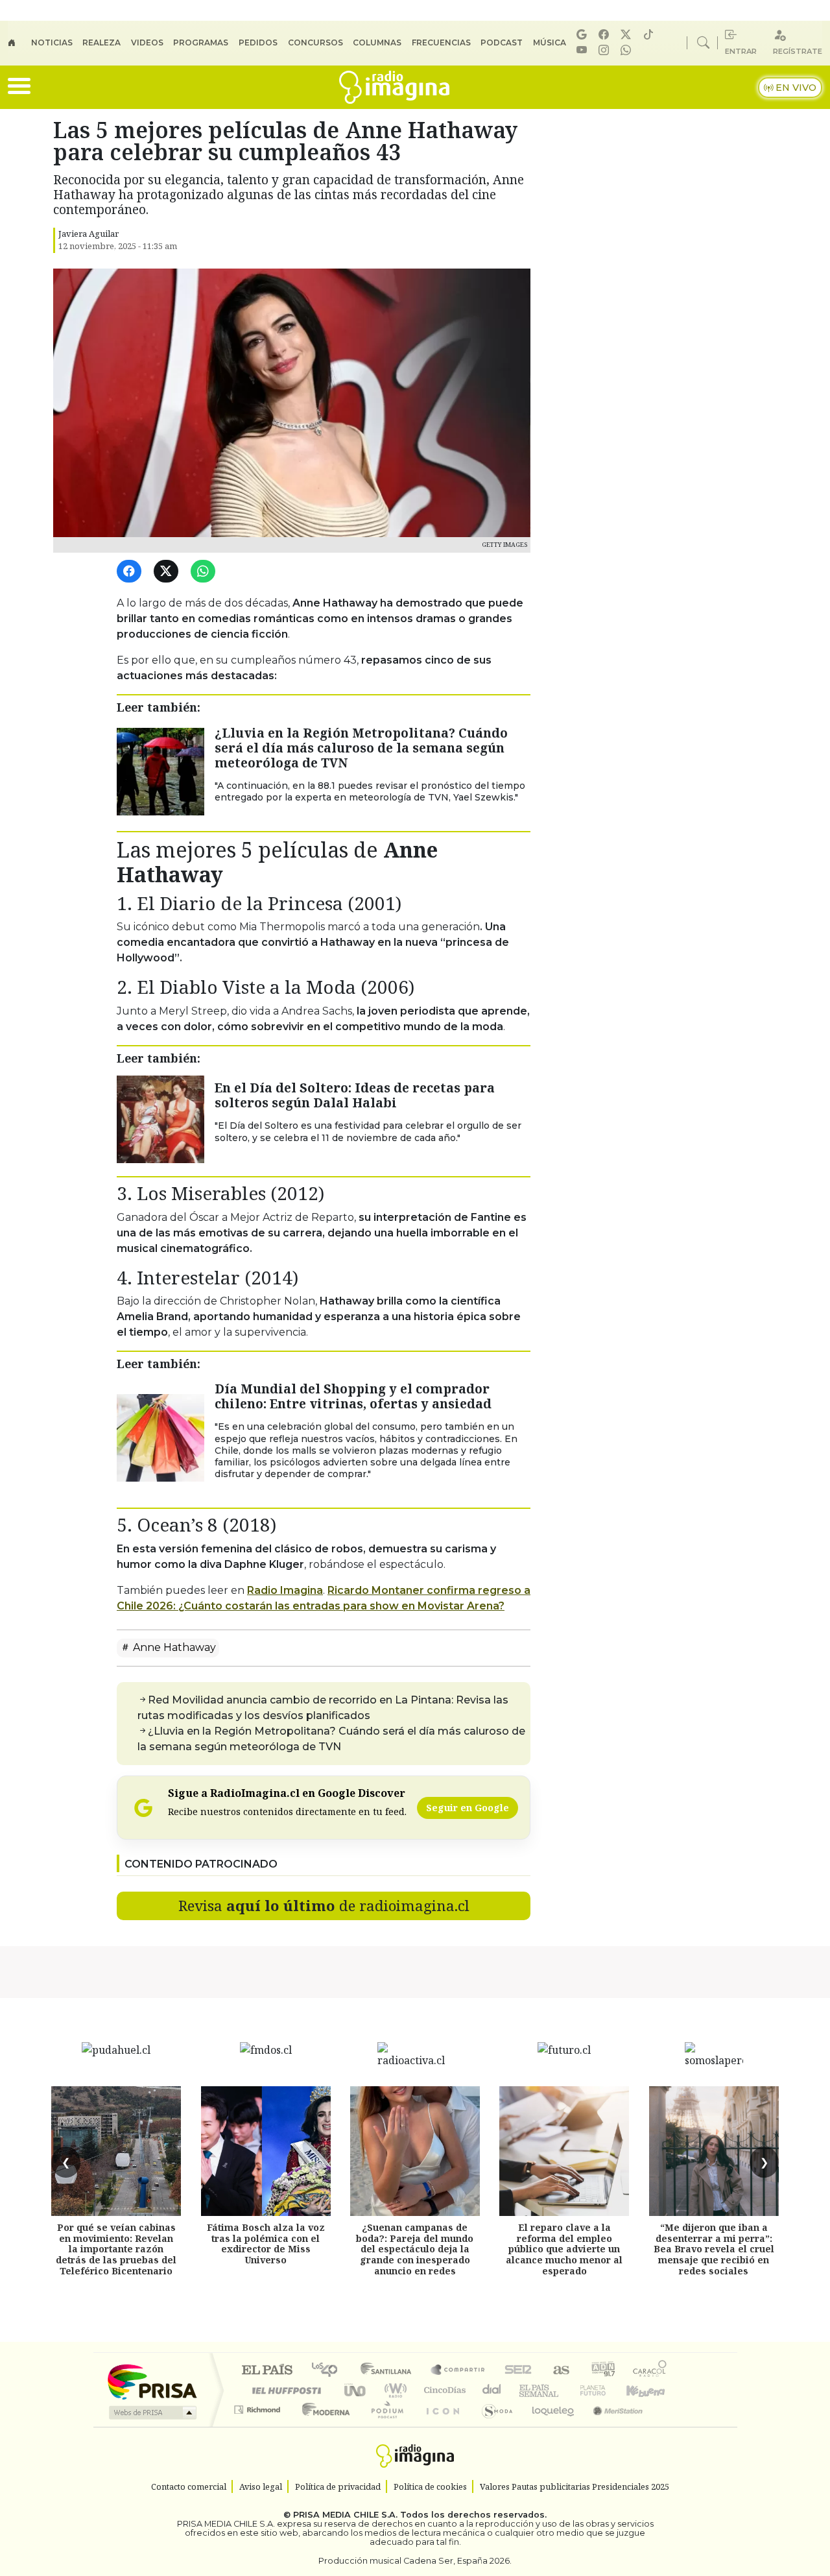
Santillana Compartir (458, 2371)
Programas (201, 42)
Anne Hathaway (173, 1647)
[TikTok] (650, 35)
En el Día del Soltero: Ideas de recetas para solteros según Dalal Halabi (355, 1095)
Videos (147, 42)
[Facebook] (606, 35)
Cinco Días (443, 2390)
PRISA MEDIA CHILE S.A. (345, 2515)
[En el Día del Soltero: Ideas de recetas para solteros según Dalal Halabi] (160, 1118)
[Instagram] (606, 50)
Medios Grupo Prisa (151, 2413)
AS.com (559, 2371)
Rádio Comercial (669, 2426)
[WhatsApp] (205, 572)
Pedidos (258, 42)
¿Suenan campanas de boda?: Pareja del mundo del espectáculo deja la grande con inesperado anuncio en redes (415, 2249)
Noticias (52, 42)
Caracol (650, 2371)
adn (602, 2371)
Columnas (377, 42)
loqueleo (549, 2426)
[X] (628, 35)
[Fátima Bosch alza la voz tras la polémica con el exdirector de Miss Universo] (266, 2151)
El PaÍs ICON (440, 2426)
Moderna (323, 2426)
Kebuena (652, 2390)
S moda (493, 2426)
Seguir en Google (468, 1808)
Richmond (259, 2426)
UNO (356, 2390)
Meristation (611, 2426)
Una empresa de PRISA (152, 2381)
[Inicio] (19, 43)
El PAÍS (267, 2371)
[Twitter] (168, 572)
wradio (393, 2390)
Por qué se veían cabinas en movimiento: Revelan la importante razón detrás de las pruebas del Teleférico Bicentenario (116, 2249)
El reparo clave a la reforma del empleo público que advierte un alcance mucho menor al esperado (564, 2249)
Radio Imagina (285, 1590)
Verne (565, 2390)
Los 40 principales (329, 2371)
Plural (384, 2426)
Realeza (101, 42)
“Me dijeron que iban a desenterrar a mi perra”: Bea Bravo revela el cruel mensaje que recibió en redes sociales (714, 2249)
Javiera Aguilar (89, 234)
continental (492, 2390)
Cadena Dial (605, 2390)
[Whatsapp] (628, 50)
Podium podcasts (259, 2406)
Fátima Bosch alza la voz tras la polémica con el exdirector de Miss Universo (266, 2244)
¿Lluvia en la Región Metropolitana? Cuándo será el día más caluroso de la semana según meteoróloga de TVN (361, 748)
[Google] (584, 35)
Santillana (390, 2371)
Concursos (315, 42)
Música (550, 42)
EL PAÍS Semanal (527, 2390)
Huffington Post (284, 2390)
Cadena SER (518, 2371)
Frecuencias (441, 42)
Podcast (502, 42)
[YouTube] (584, 50)
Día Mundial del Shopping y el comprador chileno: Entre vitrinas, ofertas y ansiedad (353, 1396)
